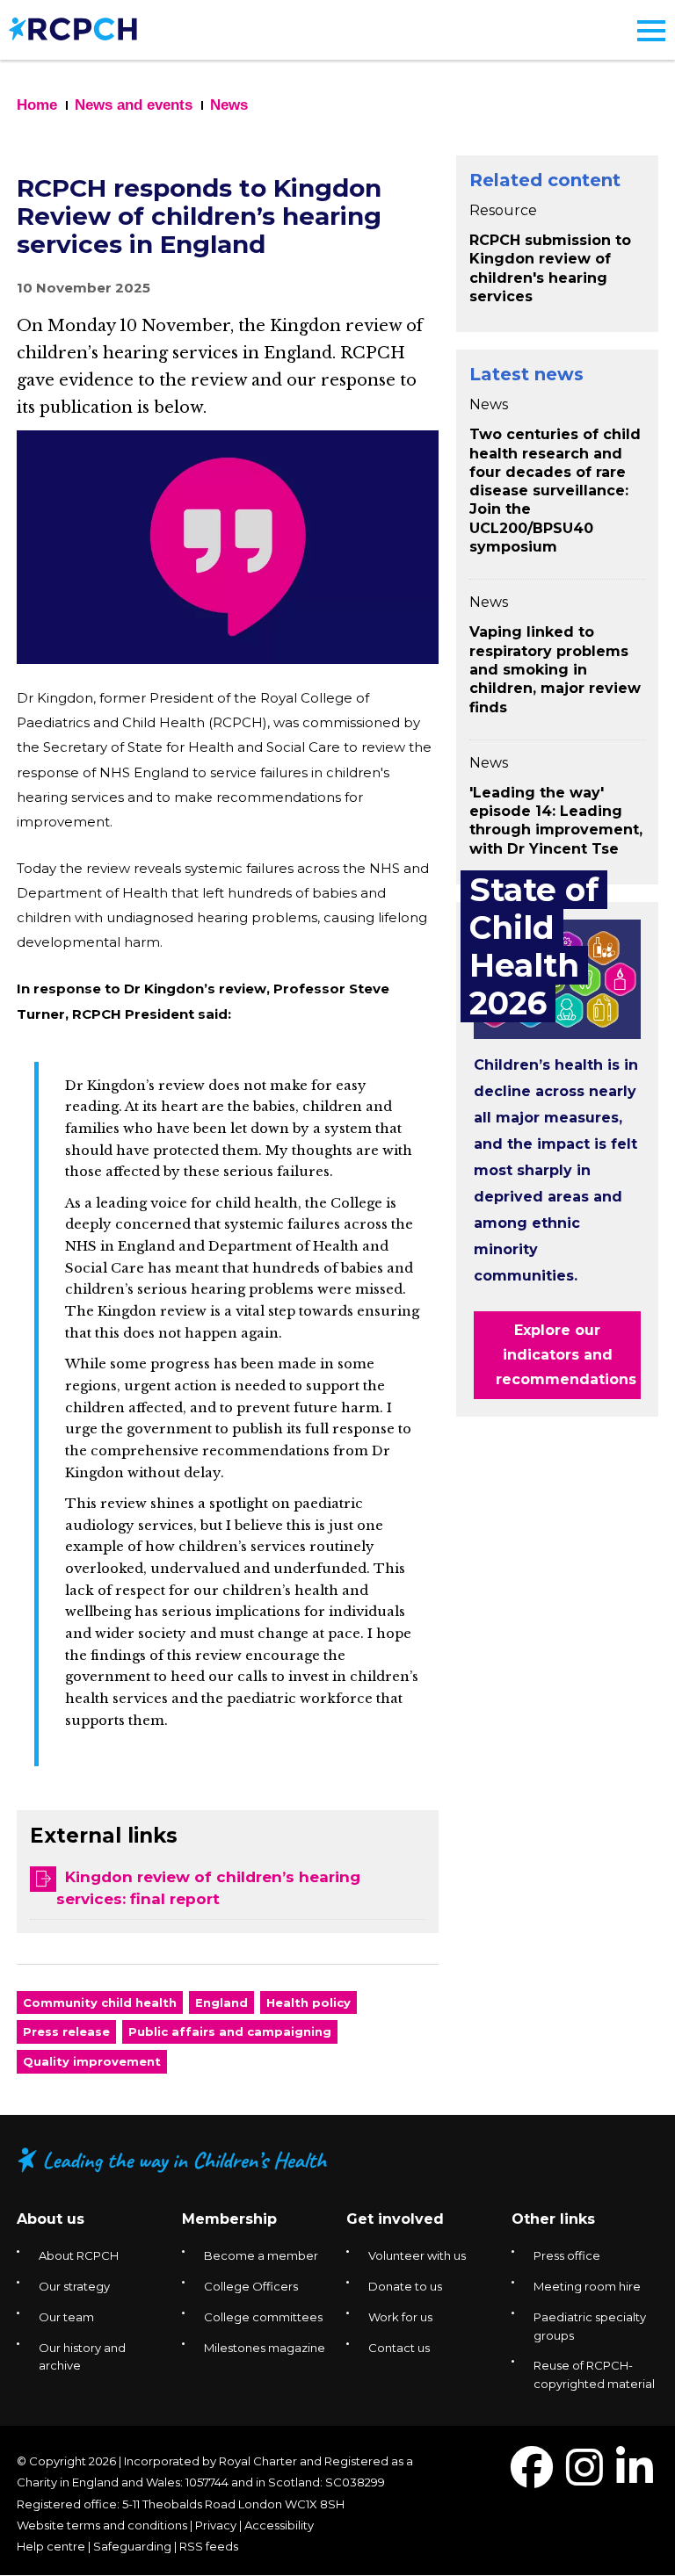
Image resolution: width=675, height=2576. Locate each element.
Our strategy (74, 2286)
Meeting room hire (587, 2286)
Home (37, 105)
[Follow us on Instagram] (584, 2478)
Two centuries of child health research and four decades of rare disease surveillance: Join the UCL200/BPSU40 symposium (555, 491)
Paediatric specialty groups (590, 2326)
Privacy (216, 2525)
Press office (567, 2255)
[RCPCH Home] (73, 28)
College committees (263, 2317)
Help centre (51, 2546)
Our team (66, 2317)
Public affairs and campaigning (230, 2031)
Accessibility (279, 2525)
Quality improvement (92, 2061)
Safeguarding (132, 2546)
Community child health (100, 2002)
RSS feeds (209, 2546)
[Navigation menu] (651, 31)
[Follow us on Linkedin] (635, 2478)
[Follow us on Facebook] (532, 2478)
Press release (66, 2031)
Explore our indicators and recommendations (566, 1355)
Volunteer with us (417, 2255)
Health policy (308, 2002)
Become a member (261, 2255)
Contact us (399, 2348)
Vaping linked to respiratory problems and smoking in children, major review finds (555, 669)
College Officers (251, 2286)
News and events (134, 105)
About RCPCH (79, 2255)
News (229, 105)
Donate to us (405, 2286)
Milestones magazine (265, 2348)
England (221, 2002)
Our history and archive (82, 2357)
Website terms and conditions (102, 2525)
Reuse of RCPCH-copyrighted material (594, 2374)
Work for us (400, 2317)
